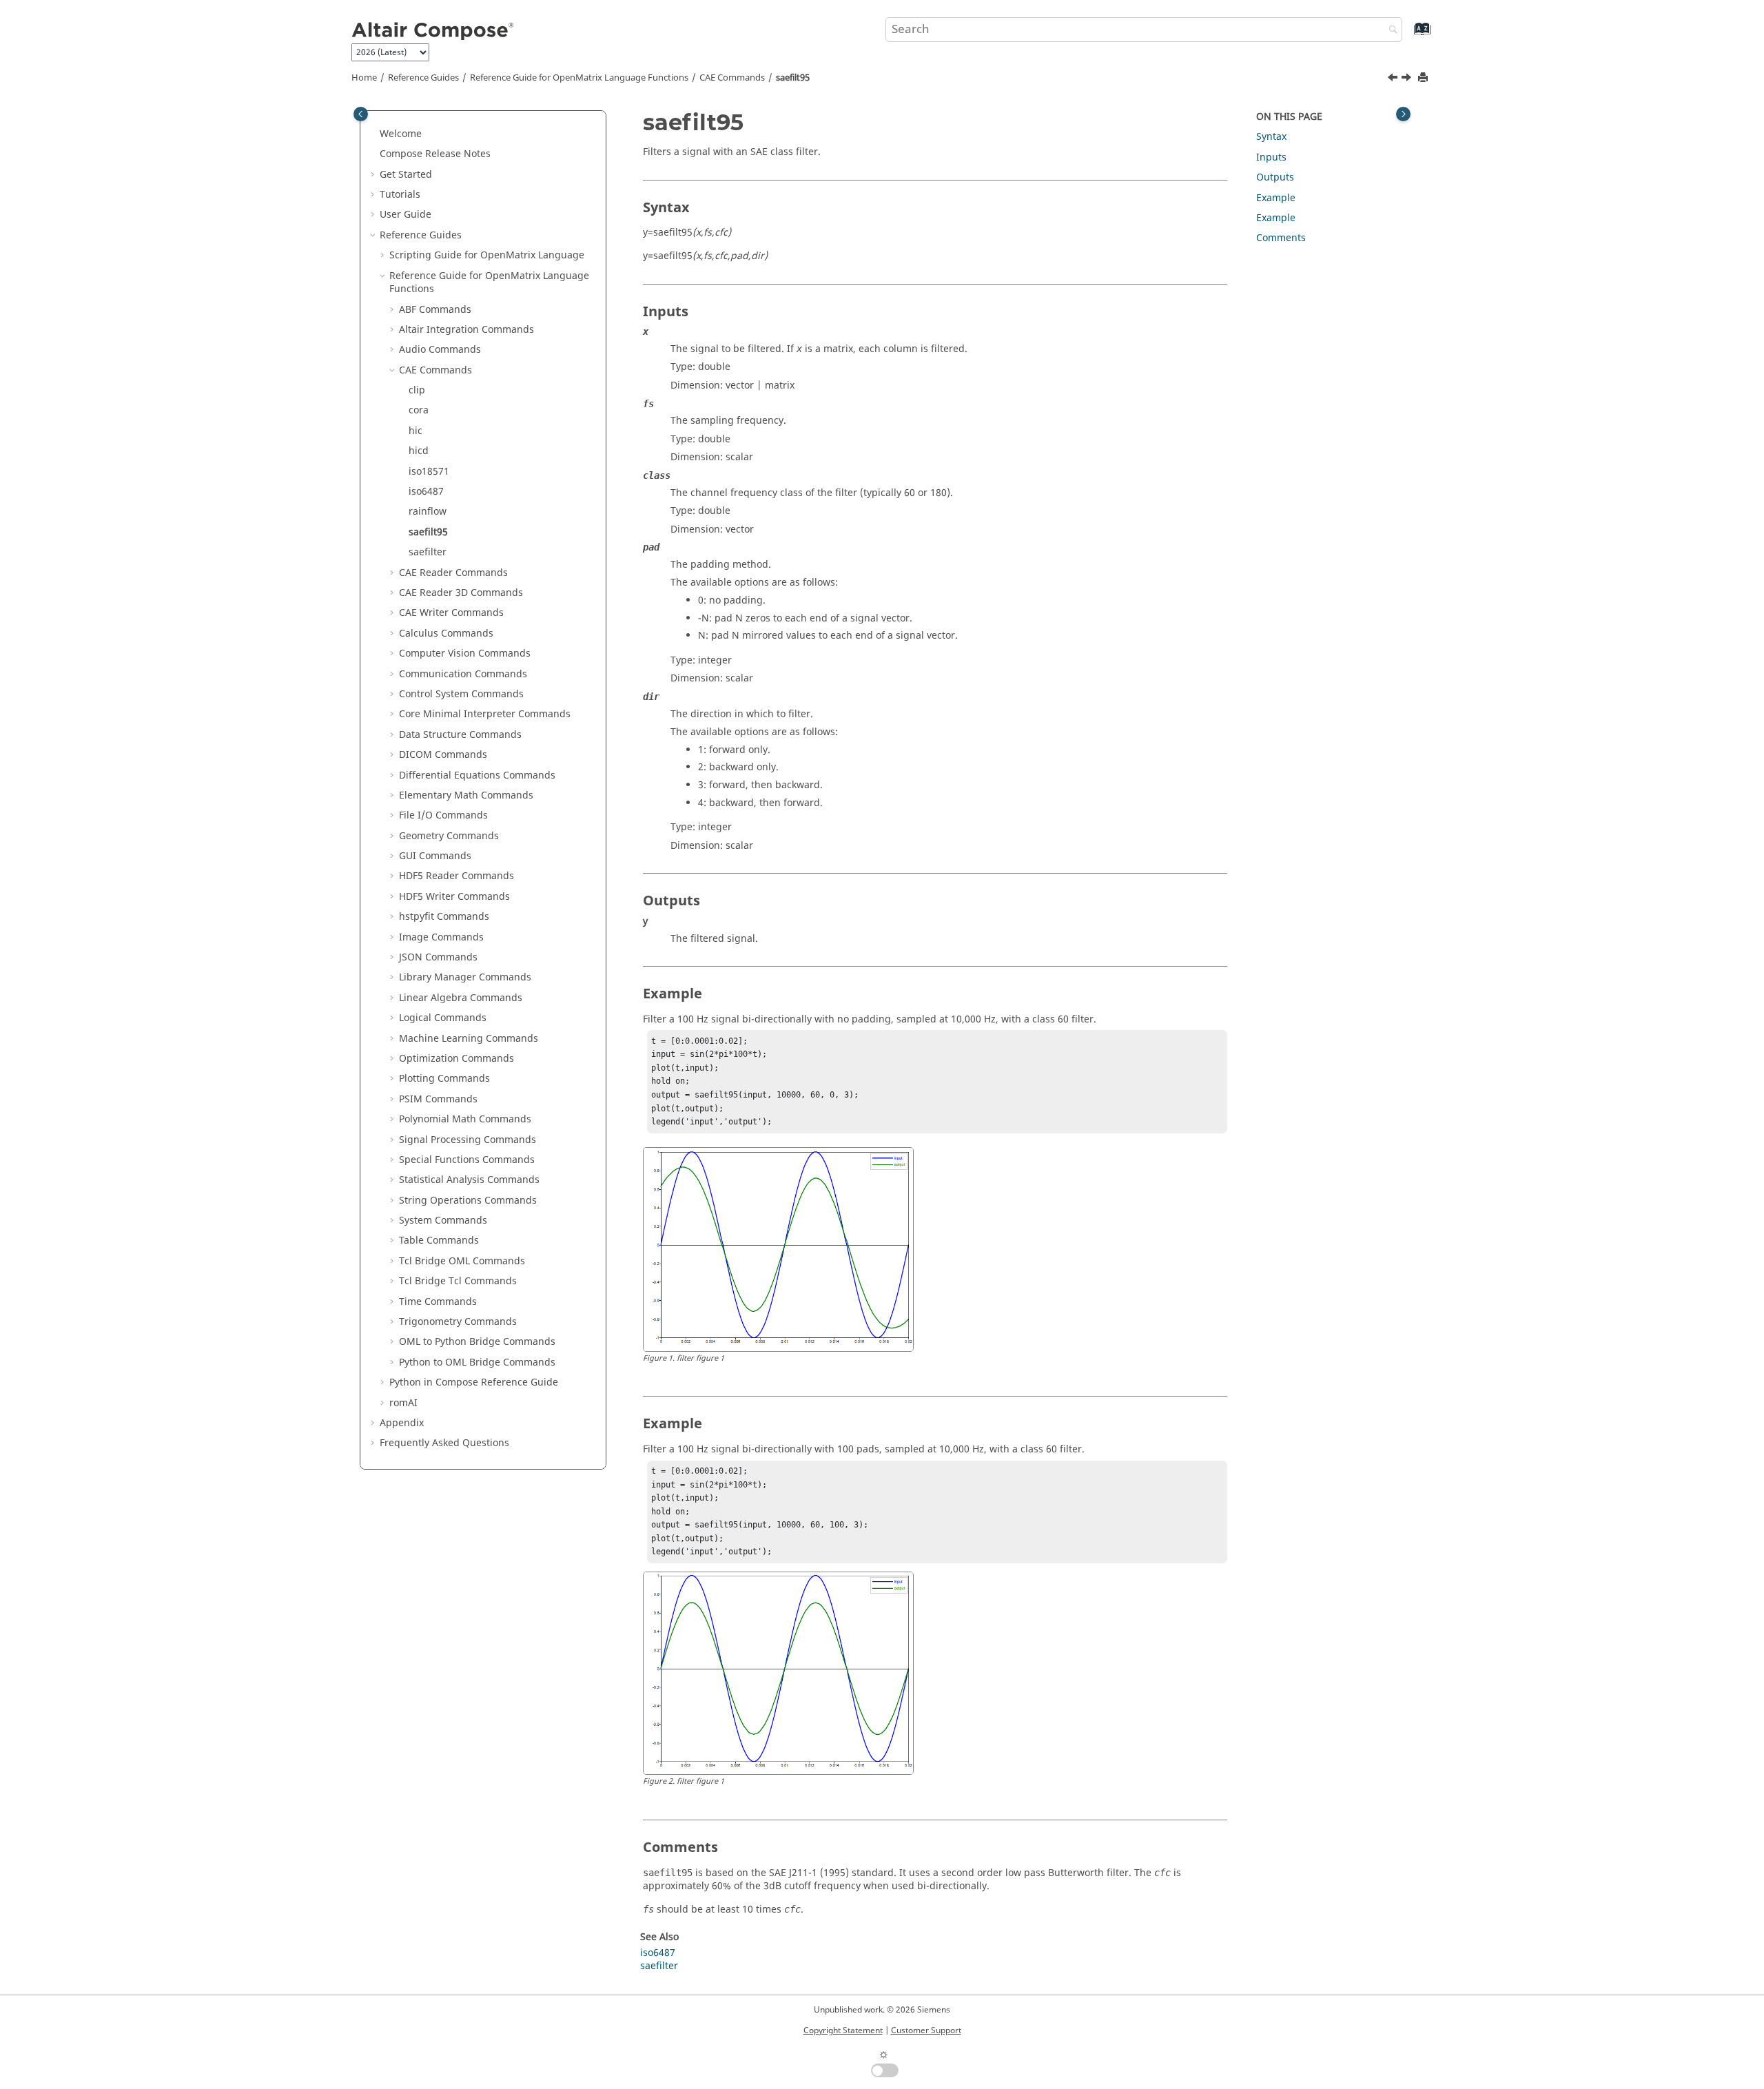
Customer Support (926, 2030)
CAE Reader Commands (453, 573)
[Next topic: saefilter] (1408, 79)
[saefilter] (1408, 79)
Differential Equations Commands (477, 775)
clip (417, 390)
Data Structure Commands (460, 735)
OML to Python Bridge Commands (477, 1342)
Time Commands (438, 1302)
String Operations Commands (468, 1201)
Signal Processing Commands (468, 1140)
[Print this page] (1424, 78)
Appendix (402, 1423)
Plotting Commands (444, 1079)
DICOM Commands (443, 755)
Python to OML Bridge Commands (477, 1362)
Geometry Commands (449, 836)
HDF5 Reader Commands (457, 876)
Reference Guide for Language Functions (579, 78)
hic (416, 431)
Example (1276, 198)
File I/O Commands (443, 815)
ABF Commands (435, 310)
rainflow (428, 512)
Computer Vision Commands (465, 654)
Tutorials (400, 195)
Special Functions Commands (467, 1160)
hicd (419, 451)
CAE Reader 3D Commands (461, 593)
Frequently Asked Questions (444, 1443)
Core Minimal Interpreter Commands (485, 714)
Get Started (406, 175)
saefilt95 (793, 78)
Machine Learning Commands (469, 1039)
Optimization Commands (457, 1059)
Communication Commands (463, 674)
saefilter (428, 552)
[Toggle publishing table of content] (361, 114)
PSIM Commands (438, 1099)
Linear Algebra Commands (461, 998)
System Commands (443, 1221)
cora (419, 410)
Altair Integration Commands (466, 330)
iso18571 (429, 472)
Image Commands (441, 937)
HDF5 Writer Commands (454, 897)
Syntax (1271, 137)
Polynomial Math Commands (465, 1119)
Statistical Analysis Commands (469, 1180)
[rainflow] (1394, 79)
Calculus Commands (446, 634)
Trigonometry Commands (458, 1322)
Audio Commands (440, 350)
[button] (374, 134)
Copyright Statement (843, 2030)
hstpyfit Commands (444, 917)
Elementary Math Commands (466, 795)
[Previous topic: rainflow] (1394, 79)
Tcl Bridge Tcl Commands (458, 1281)
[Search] (1390, 31)
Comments (1281, 238)
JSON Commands (438, 957)
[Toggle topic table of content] (1403, 114)
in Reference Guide (474, 1382)
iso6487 (426, 492)
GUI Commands (435, 856)
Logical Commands (443, 1018)
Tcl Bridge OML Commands (462, 1261)
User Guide (406, 215)
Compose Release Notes (435, 154)
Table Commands (439, 1241)
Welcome (401, 134)
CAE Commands (732, 78)
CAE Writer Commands (451, 613)
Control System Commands (461, 694)
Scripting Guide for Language (487, 255)
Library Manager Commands (465, 977)
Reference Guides (423, 78)
